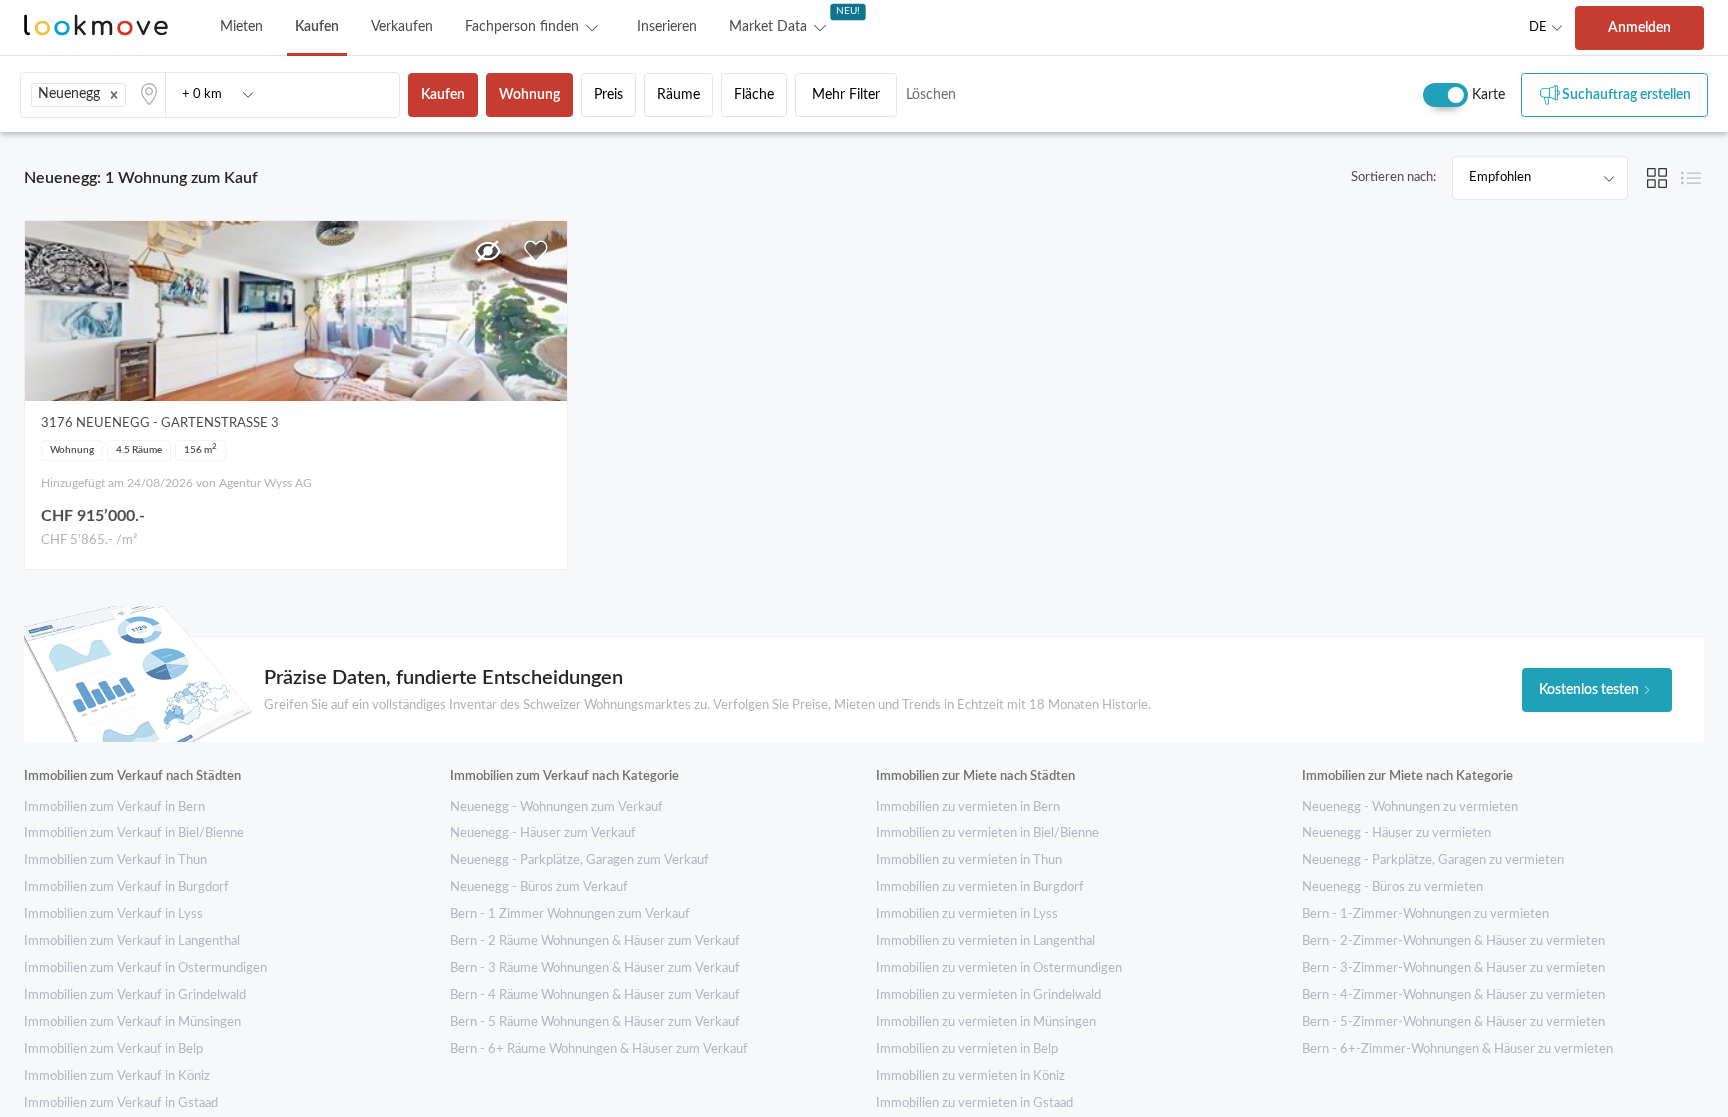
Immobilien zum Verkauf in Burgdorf (126, 887)
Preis (608, 95)
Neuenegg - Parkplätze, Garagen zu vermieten (1433, 860)
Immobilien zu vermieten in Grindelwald (988, 995)
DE (1538, 27)
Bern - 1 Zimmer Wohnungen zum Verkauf (570, 914)
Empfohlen (1500, 177)
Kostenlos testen (1589, 690)
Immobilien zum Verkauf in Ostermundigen (145, 968)
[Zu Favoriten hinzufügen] (536, 251)
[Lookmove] (96, 27)
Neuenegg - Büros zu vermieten (1392, 887)
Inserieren (667, 27)
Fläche (754, 95)
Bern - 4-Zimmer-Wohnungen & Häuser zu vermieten (1453, 995)
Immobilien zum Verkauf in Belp (113, 1049)
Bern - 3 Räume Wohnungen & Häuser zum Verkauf (595, 968)
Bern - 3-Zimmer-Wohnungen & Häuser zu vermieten (1453, 968)
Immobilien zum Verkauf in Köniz (117, 1076)
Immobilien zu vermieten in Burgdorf (980, 887)
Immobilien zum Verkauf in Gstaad (121, 1103)
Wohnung (529, 95)
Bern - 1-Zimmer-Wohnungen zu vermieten (1425, 914)
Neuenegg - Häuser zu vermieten (1396, 833)
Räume (678, 95)
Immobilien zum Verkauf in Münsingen (132, 1022)
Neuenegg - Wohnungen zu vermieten (1410, 807)
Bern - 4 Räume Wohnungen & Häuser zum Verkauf (595, 995)
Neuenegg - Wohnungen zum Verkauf (556, 807)
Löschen (931, 95)
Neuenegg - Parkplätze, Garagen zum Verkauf (579, 860)
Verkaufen (402, 27)
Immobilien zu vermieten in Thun (969, 860)
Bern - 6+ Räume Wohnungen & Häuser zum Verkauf (599, 1049)
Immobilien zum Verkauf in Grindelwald (135, 995)
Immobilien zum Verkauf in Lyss (113, 914)
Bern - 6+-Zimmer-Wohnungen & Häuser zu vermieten (1457, 1049)
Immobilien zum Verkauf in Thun (115, 860)
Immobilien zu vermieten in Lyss (967, 914)
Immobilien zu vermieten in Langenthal (985, 941)
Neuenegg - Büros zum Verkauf (539, 887)
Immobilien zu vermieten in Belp (967, 1049)
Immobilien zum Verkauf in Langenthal (132, 941)
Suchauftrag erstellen (1626, 95)
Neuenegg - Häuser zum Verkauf (543, 833)
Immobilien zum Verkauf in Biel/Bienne (134, 833)
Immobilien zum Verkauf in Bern (114, 807)
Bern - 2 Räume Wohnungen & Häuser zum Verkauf (595, 941)
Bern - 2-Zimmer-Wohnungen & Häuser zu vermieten (1453, 941)
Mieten (241, 27)
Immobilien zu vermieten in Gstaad (974, 1103)
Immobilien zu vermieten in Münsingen (986, 1022)
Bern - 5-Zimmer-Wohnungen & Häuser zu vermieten (1453, 1022)
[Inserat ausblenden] (488, 251)
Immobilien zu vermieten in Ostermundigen (999, 968)
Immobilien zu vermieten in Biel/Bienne (987, 833)
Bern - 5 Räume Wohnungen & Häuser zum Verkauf (595, 1022)
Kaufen (317, 27)
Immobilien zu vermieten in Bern (968, 807)
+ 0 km (202, 94)
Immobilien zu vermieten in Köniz (970, 1076)
